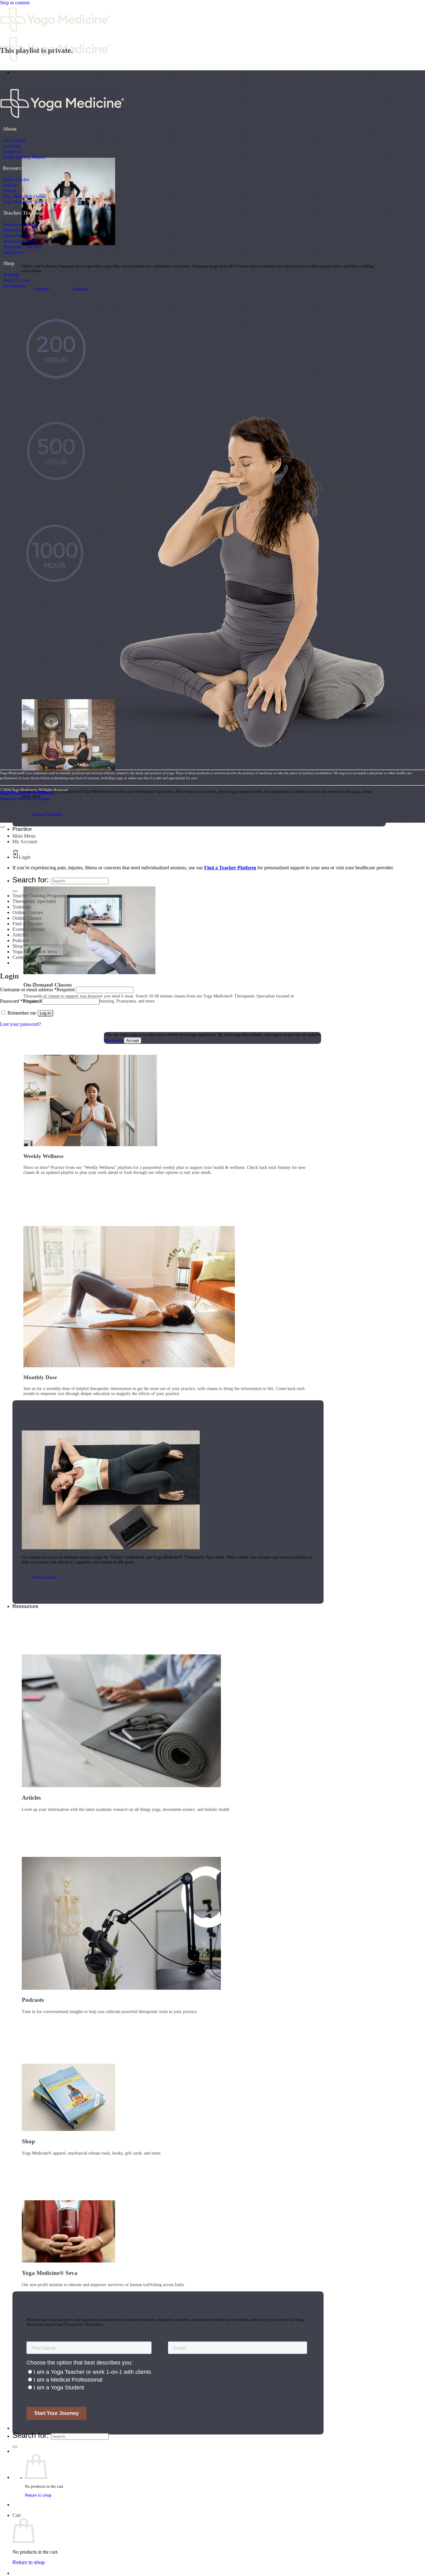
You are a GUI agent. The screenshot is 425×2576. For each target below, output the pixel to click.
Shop (18, 946)
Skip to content (15, 3)
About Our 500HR (19, 235)
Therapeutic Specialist (23, 247)
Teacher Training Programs (39, 896)
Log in (45, 1013)
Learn (19, 72)
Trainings (11, 275)
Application (13, 252)
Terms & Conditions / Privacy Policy (27, 793)
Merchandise (14, 286)
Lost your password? (21, 1024)
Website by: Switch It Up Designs (25, 792)
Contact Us (12, 151)
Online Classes (27, 918)
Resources (25, 1606)
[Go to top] (2, 827)
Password (20, 1001)
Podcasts (21, 940)
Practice (22, 829)
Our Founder (14, 140)
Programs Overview (21, 224)
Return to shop (38, 2495)
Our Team (12, 146)
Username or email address (37, 990)
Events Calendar (29, 929)
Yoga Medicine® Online (24, 196)
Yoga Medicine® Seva (23, 202)
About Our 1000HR (21, 241)
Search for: (31, 2435)
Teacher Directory (33, 2428)
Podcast (9, 191)
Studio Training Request (24, 157)
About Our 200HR (19, 230)
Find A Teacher (16, 179)
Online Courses (16, 280)
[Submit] (15, 2447)
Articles (10, 185)
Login (25, 857)
